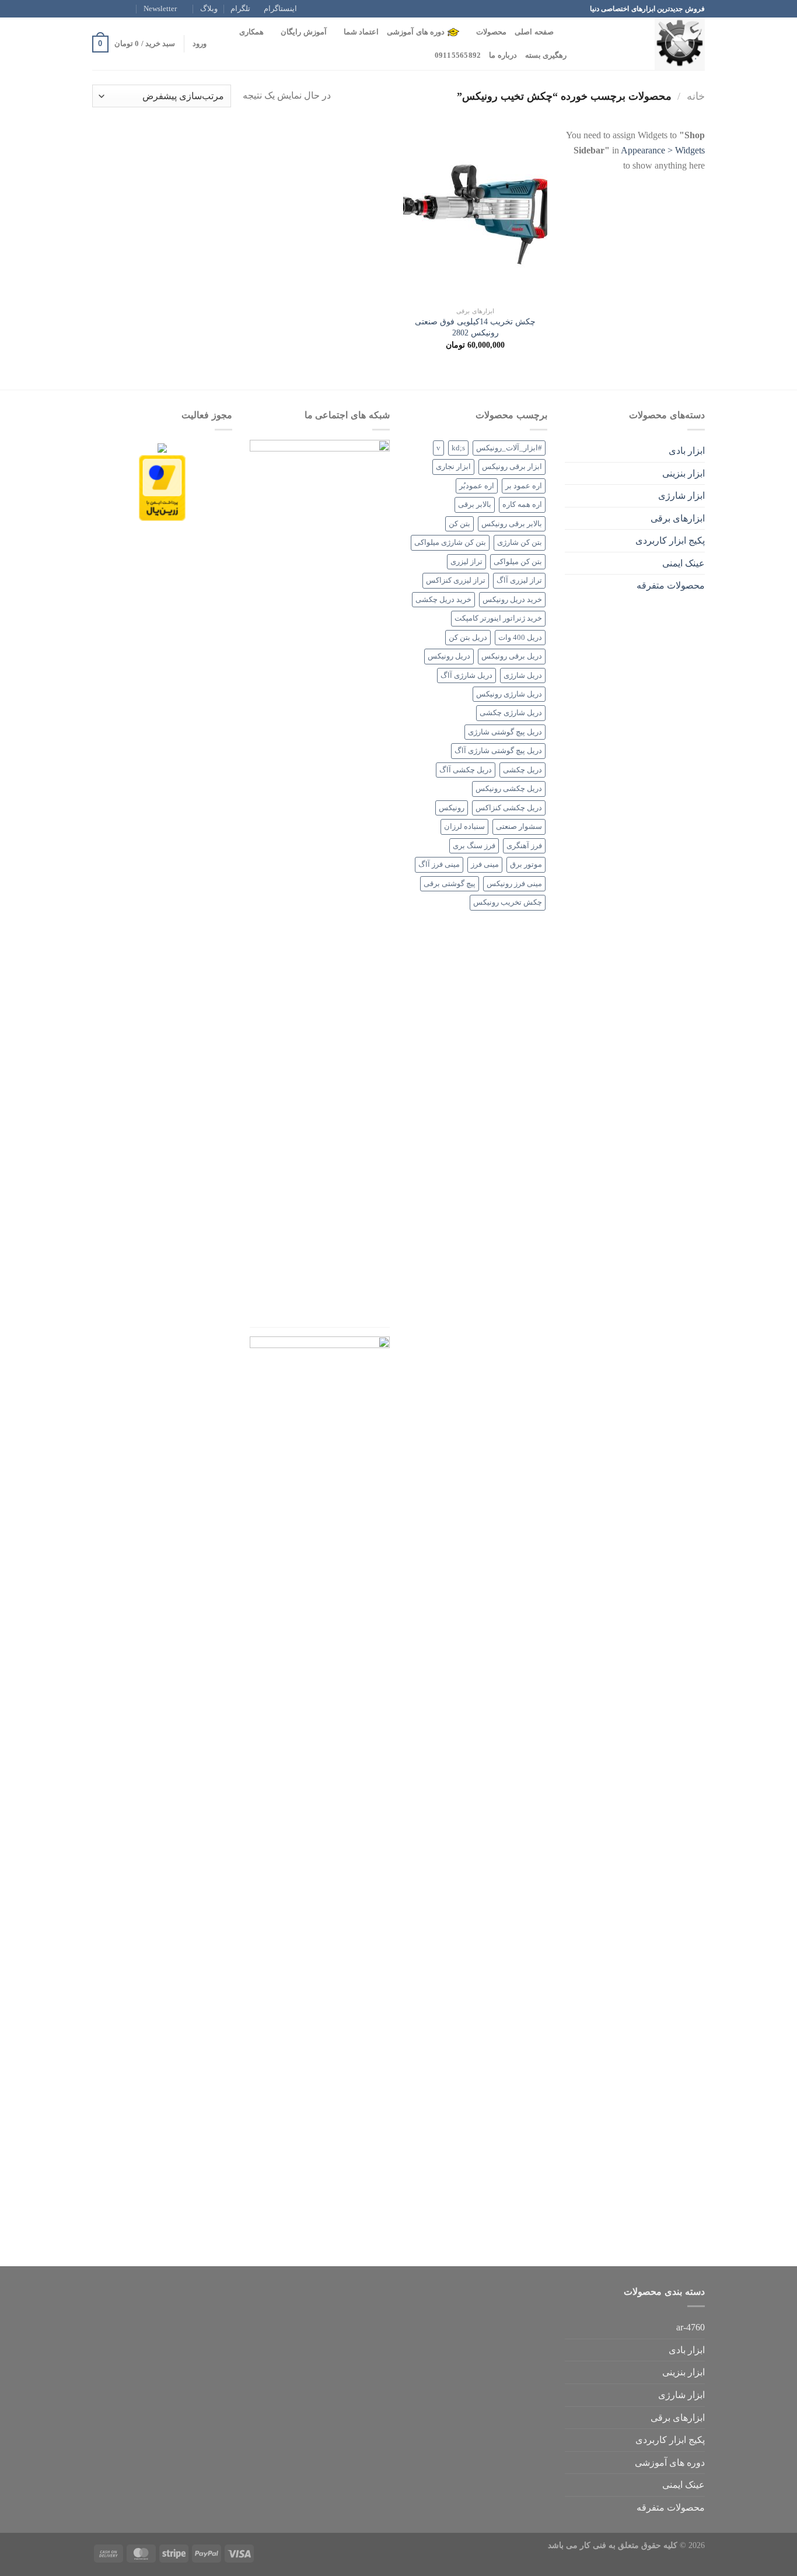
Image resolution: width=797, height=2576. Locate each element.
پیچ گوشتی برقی (450, 884)
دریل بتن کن (468, 638)
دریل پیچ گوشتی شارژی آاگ (498, 751)
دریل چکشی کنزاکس (509, 808)
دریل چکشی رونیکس (509, 789)
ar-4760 (691, 2327)
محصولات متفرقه (671, 585)
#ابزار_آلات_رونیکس (509, 448)
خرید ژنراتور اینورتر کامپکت (498, 618)
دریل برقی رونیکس (512, 656)
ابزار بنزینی (684, 473)
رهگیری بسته (546, 55)
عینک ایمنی (684, 563)
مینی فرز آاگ (439, 864)
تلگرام (240, 9)
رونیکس (452, 808)
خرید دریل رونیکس (512, 600)
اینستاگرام (280, 9)
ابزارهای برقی (678, 518)
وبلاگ (209, 9)
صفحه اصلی (534, 32)
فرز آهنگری (524, 846)
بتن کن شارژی (520, 542)
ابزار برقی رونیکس (512, 467)
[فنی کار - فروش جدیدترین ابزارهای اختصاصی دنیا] (646, 44)
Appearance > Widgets (663, 150)
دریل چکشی (522, 770)
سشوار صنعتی (519, 827)
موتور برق (526, 864)
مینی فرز (485, 864)
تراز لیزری (466, 562)
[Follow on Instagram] (120, 9)
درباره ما (503, 55)
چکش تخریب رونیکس (508, 902)
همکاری (251, 32)
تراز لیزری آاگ (519, 580)
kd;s (458, 448)
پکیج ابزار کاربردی (670, 540)
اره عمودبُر (477, 486)
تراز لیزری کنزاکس (456, 580)
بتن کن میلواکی (518, 562)
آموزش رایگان (303, 32)
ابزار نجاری (453, 467)
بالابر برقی (475, 505)
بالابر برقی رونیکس (512, 524)
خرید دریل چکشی (443, 600)
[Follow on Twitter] (109, 9)
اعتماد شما (361, 32)
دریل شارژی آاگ (466, 675)
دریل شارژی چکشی (511, 713)
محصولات (491, 32)
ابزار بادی (687, 451)
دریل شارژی (523, 675)
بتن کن (459, 524)
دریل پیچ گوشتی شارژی (505, 732)
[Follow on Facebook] (131, 9)
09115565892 (458, 55)
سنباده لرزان (464, 827)
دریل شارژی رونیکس (509, 694)
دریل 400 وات (520, 638)
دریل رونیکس (449, 656)
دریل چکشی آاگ (466, 770)
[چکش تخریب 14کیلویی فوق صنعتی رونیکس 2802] (475, 214)
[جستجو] (566, 32)
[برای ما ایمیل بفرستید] (98, 9)
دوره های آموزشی (416, 32)
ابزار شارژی (681, 496)
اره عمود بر (524, 486)
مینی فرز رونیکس (514, 884)
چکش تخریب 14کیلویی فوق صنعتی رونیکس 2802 (475, 327)
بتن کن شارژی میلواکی (450, 542)
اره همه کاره (522, 505)
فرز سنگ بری (474, 846)
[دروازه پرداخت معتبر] (162, 487)
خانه (696, 96)
